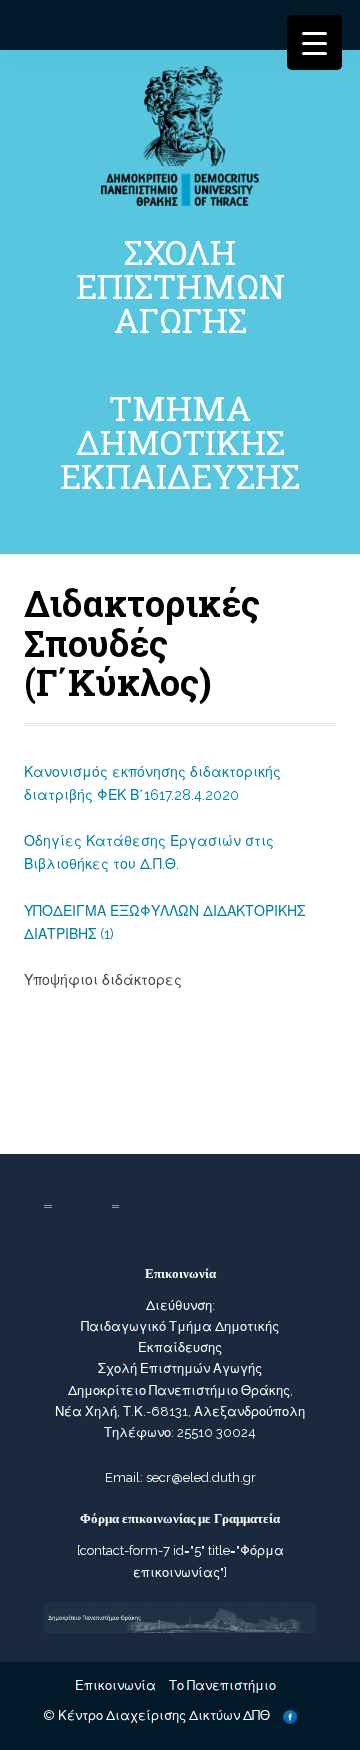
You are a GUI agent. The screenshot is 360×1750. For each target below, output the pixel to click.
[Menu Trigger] (314, 42)
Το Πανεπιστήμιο (222, 1685)
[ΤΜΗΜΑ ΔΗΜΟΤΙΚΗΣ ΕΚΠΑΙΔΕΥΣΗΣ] (180, 135)
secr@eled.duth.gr (201, 1477)
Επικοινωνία (115, 1685)
